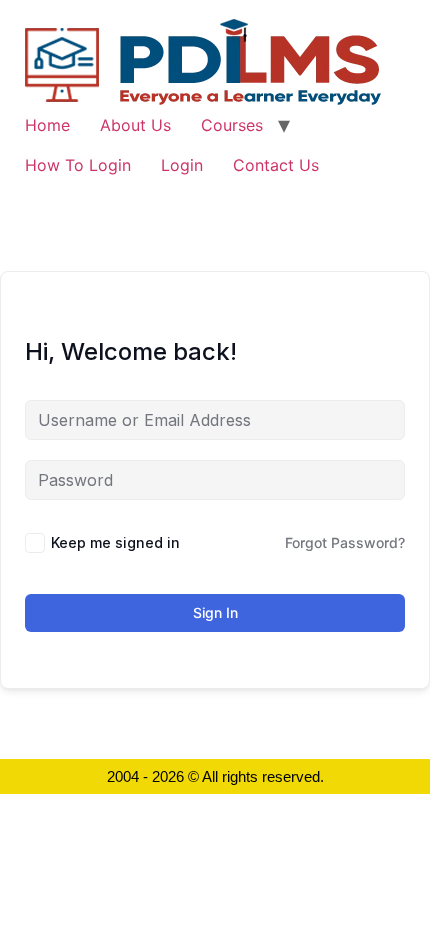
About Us (135, 125)
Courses (232, 125)
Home (47, 125)
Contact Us (276, 165)
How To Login (78, 165)
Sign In (215, 612)
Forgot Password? (345, 542)
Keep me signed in (115, 542)
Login (182, 165)
